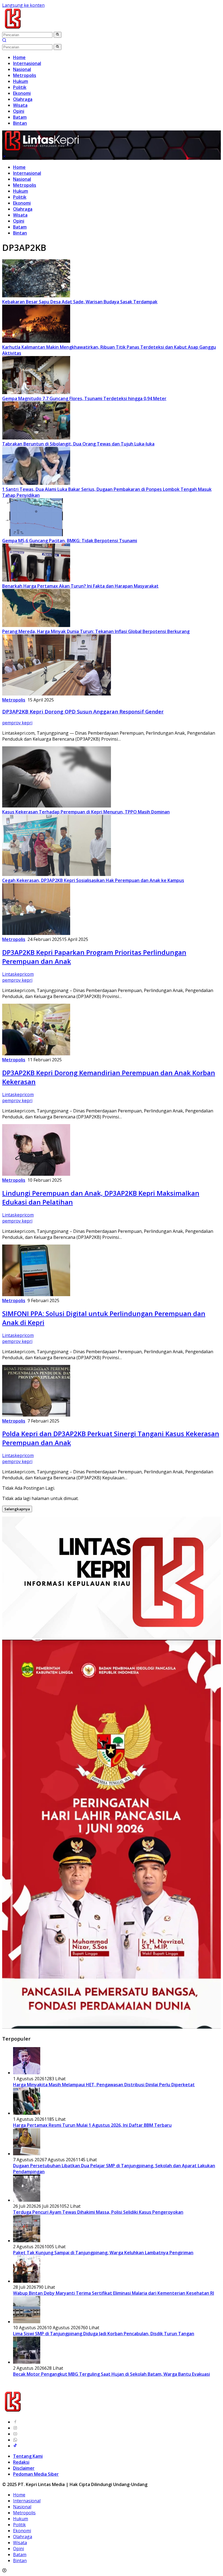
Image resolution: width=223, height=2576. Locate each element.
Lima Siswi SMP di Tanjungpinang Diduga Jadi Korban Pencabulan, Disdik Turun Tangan (104, 2334)
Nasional (22, 179)
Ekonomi (22, 203)
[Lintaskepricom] (49, 29)
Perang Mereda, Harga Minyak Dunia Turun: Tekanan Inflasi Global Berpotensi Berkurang (96, 631)
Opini (19, 221)
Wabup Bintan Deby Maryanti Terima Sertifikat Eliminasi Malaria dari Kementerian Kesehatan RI (114, 2293)
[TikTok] (15, 2446)
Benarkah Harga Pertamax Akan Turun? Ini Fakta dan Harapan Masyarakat (80, 586)
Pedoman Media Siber (36, 2474)
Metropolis (25, 185)
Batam (20, 227)
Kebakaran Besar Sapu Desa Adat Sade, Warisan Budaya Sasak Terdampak (80, 302)
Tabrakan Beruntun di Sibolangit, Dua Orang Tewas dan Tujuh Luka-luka (78, 444)
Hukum (21, 191)
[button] (58, 35)
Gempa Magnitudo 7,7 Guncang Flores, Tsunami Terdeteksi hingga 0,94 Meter (84, 398)
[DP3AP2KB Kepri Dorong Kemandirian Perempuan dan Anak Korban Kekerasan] (36, 1054)
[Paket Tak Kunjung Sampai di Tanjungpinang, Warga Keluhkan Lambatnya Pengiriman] (27, 2241)
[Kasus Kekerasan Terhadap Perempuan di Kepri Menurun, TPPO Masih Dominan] (57, 806)
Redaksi (21, 2462)
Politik (20, 197)
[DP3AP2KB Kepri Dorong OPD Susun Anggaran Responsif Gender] (57, 694)
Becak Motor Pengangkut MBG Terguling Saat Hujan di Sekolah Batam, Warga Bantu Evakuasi (112, 2374)
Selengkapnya (17, 1509)
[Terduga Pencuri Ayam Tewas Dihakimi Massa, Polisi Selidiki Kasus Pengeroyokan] (27, 2200)
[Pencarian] (4, 41)
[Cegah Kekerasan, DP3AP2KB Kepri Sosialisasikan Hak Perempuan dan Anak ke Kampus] (57, 874)
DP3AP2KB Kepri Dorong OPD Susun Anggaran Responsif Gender (83, 711)
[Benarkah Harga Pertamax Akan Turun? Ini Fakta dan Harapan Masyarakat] (36, 580)
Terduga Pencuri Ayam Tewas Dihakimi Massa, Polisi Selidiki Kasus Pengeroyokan (98, 2212)
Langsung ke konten (23, 5)
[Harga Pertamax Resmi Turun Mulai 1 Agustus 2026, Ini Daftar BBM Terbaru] (27, 2113)
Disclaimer (24, 2468)
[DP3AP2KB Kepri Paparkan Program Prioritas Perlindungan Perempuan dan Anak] (36, 933)
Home (19, 167)
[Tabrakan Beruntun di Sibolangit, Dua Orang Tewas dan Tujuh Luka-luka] (36, 438)
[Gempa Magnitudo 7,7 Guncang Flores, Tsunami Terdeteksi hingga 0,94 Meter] (36, 392)
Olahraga (23, 209)
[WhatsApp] (15, 2440)
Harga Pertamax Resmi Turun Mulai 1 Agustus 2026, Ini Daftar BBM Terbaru (92, 2125)
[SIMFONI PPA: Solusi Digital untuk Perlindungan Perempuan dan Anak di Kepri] (36, 1295)
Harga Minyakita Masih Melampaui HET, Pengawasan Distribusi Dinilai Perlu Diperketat (104, 2085)
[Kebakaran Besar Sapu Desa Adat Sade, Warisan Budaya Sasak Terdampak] (36, 296)
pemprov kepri (17, 723)
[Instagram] (15, 2428)
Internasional (27, 173)
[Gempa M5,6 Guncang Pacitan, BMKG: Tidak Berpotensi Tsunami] (36, 535)
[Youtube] (15, 2434)
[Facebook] (15, 2422)
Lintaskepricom (18, 974)
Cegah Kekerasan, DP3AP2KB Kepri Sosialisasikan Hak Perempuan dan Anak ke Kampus (93, 880)
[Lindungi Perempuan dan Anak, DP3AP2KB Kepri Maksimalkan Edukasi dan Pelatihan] (36, 1174)
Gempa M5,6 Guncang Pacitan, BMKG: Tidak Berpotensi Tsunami (70, 541)
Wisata (20, 215)
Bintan (20, 233)
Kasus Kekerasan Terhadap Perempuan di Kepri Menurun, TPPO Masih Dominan (86, 812)
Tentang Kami (28, 2456)
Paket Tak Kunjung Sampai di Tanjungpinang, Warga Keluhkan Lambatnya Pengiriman (103, 2253)
